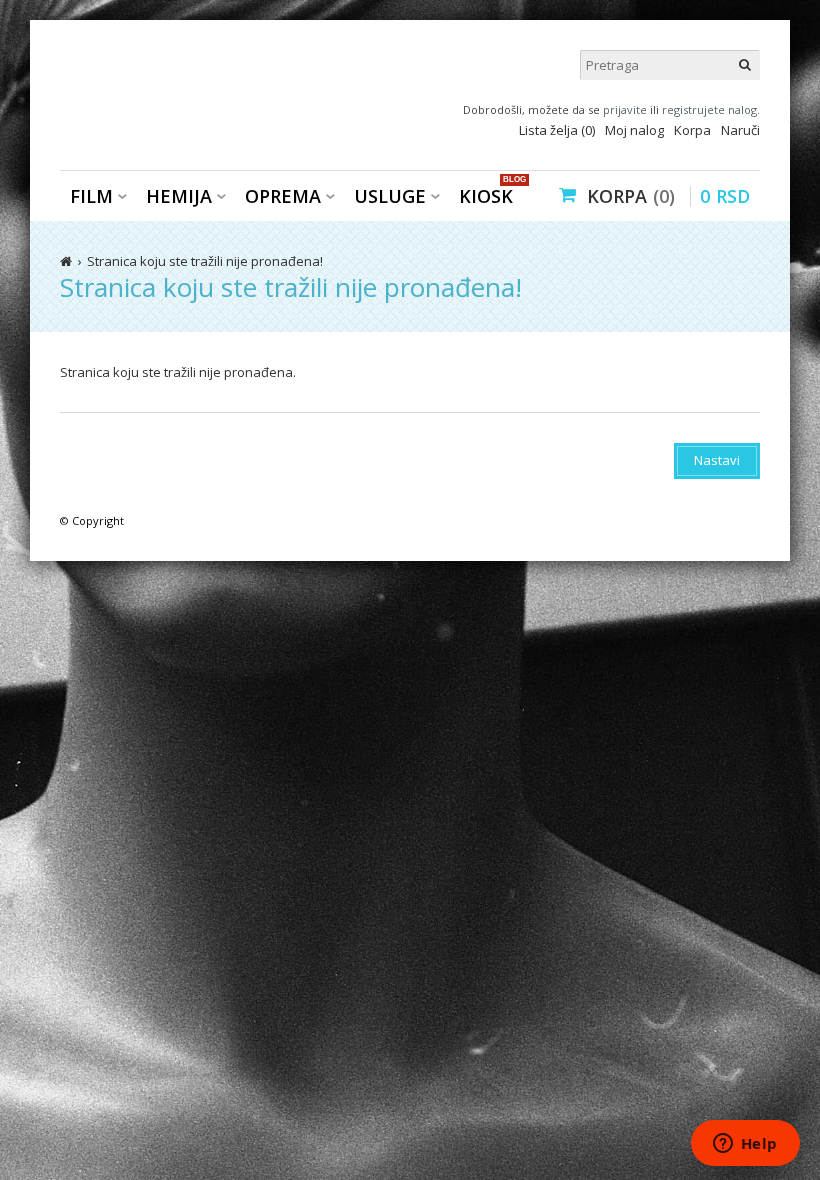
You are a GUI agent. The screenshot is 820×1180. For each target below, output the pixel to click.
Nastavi (717, 460)
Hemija (179, 196)
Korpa (692, 130)
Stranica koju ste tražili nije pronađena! (205, 261)
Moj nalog (634, 130)
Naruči (740, 130)
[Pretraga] (745, 65)
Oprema (283, 196)
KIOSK (491, 194)
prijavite (625, 109)
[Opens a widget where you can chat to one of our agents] (745, 1145)
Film (91, 196)
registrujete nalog (709, 109)
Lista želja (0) (557, 130)
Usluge (390, 196)
